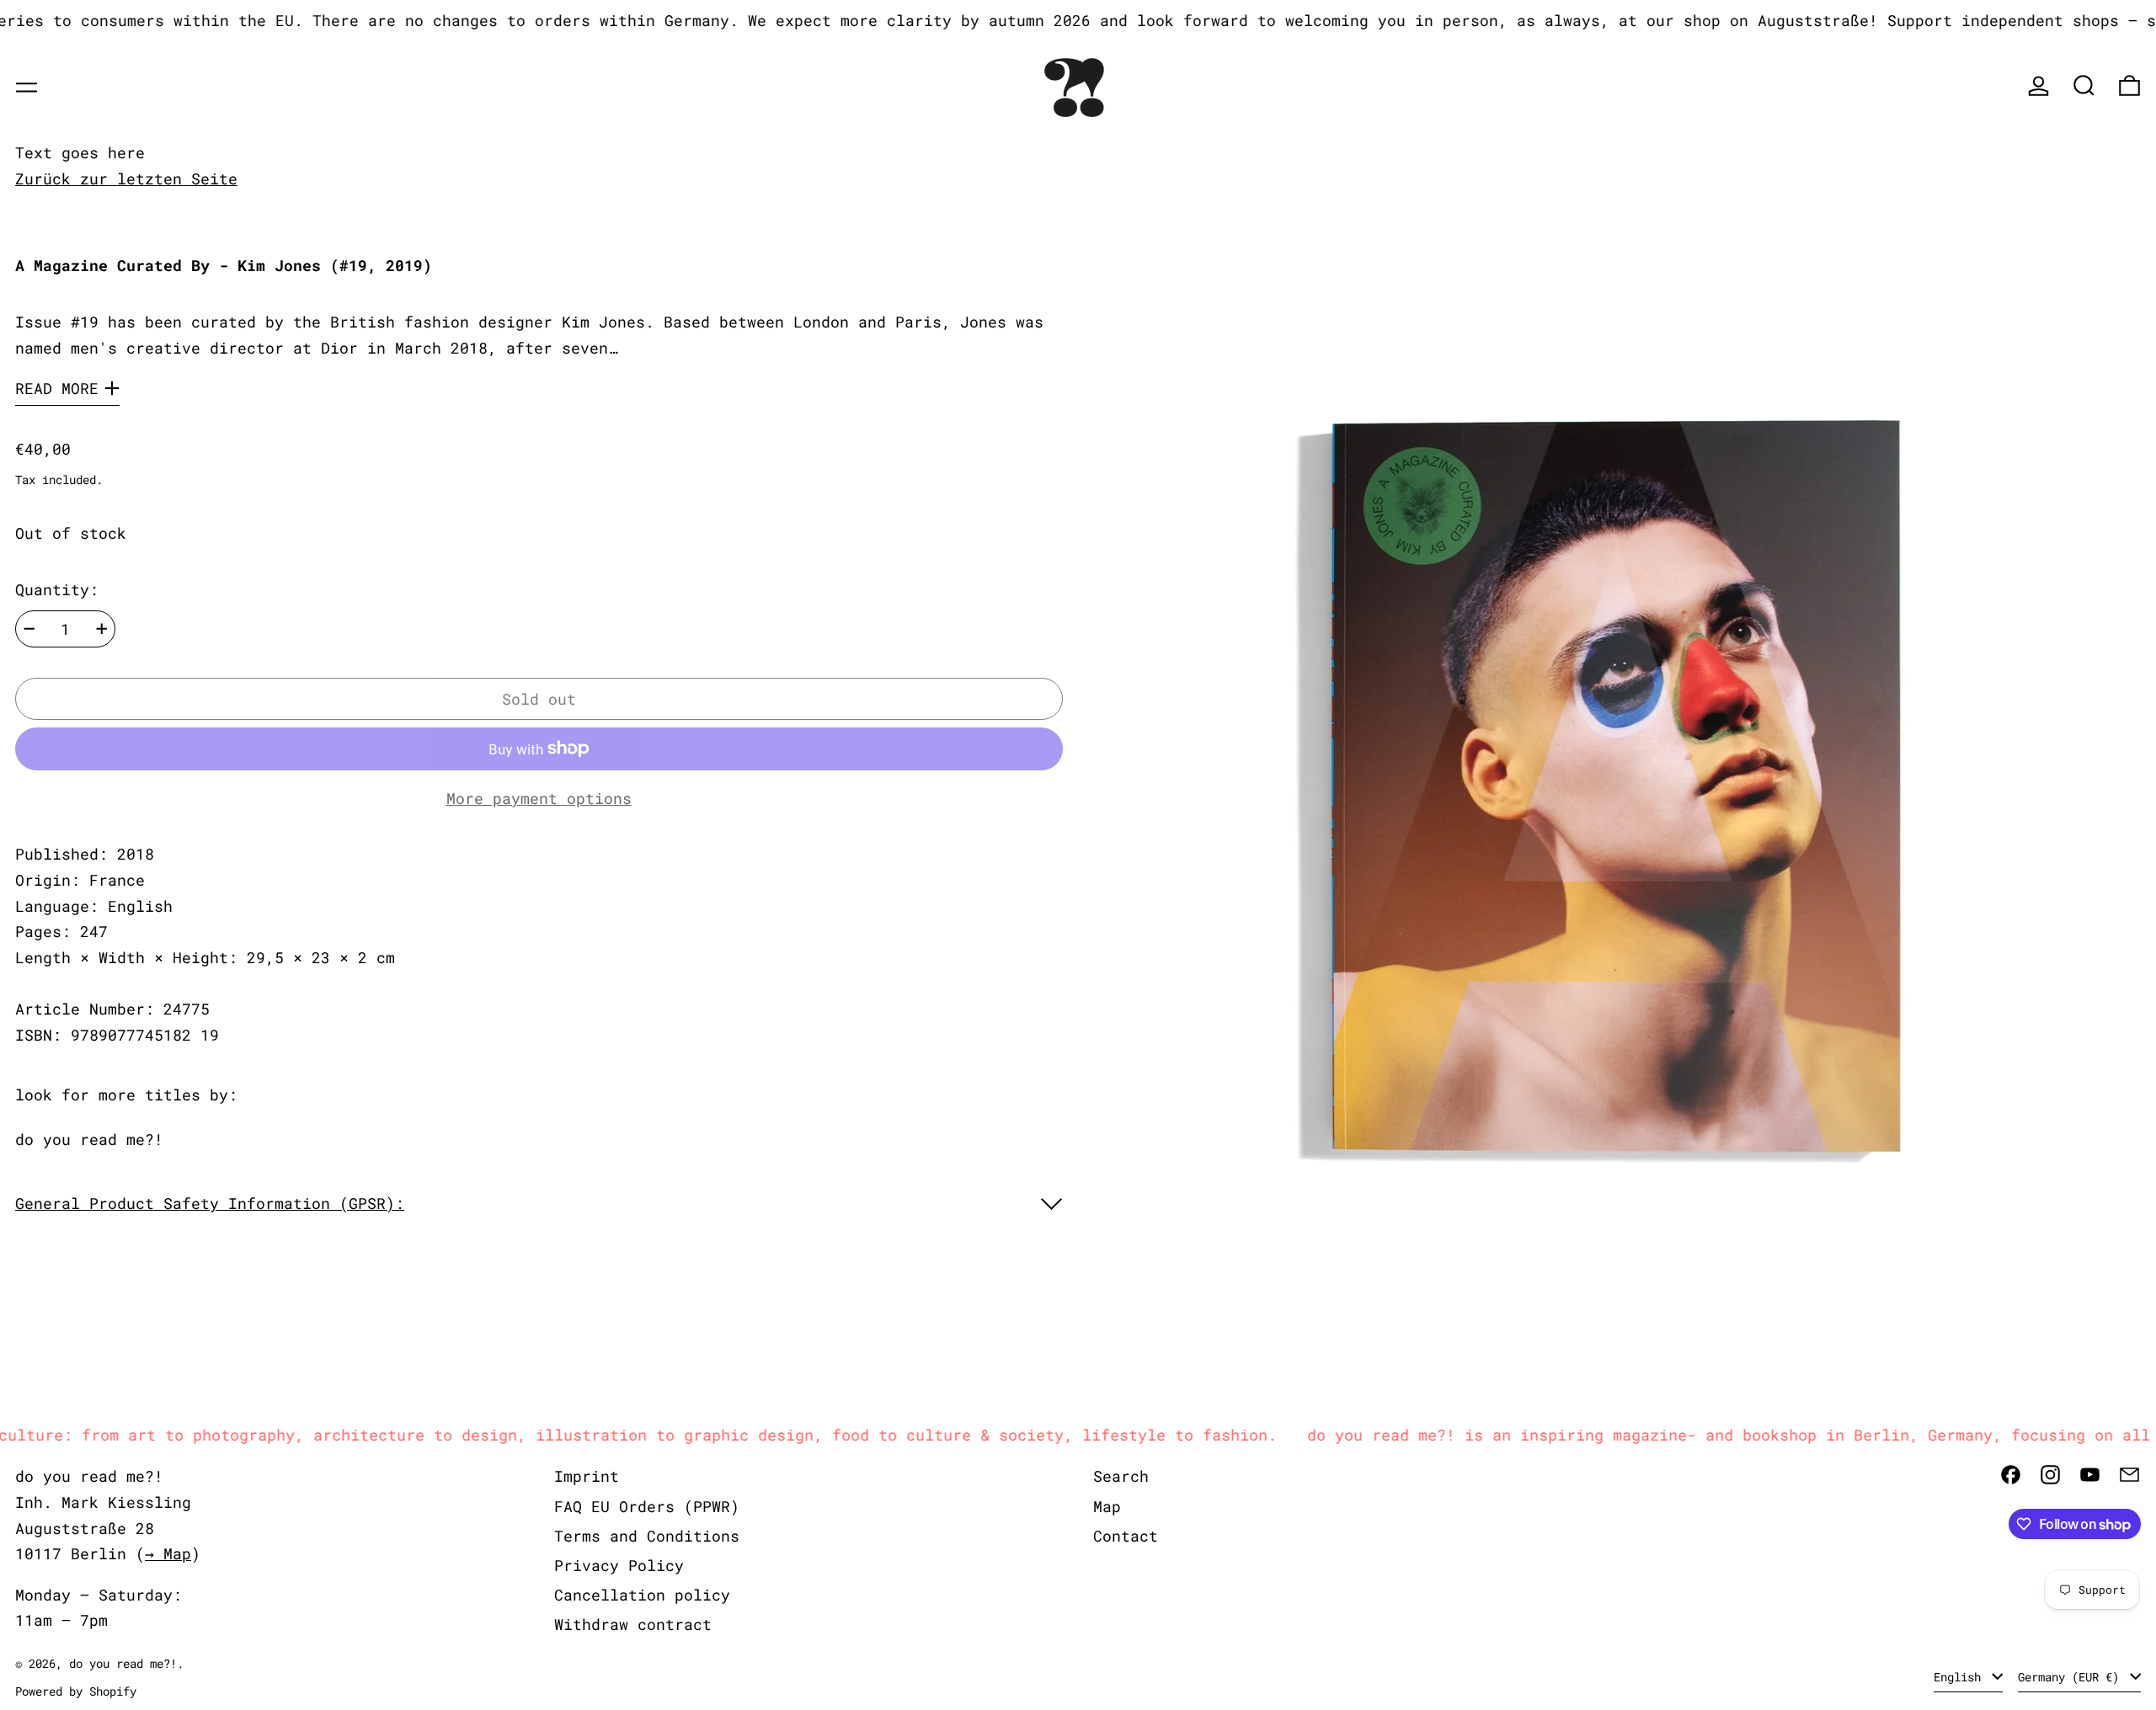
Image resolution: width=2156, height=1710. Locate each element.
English (1961, 1677)
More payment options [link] (539, 798)
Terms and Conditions (647, 1536)
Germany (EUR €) (2072, 1677)
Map (1107, 1506)
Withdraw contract (633, 1624)
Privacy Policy (619, 1565)
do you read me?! (89, 1139)
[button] (2084, 85)
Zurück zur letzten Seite (126, 178)
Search (1121, 1476)
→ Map (168, 1553)
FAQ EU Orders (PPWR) (647, 1506)
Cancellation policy (642, 1595)
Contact (1126, 1536)
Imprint (587, 1476)
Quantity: (57, 589)
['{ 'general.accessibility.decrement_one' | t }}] (29, 629)
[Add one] (102, 629)
